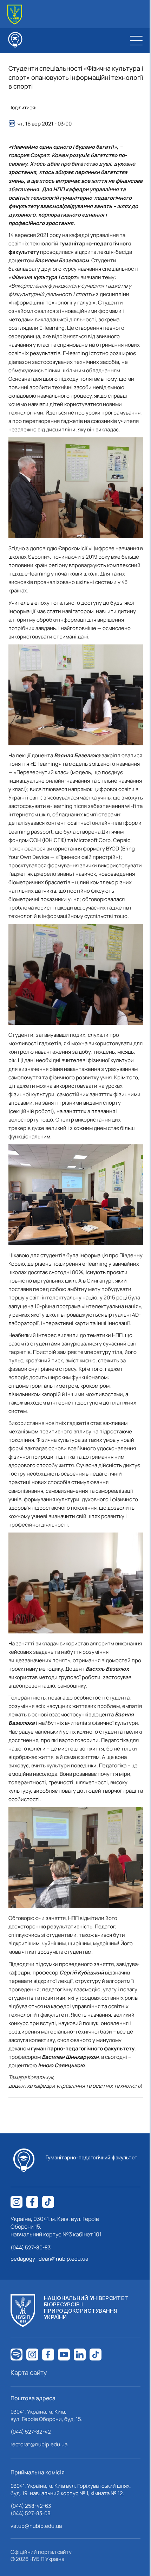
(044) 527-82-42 (31, 2432)
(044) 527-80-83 (31, 2247)
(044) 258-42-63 (31, 2506)
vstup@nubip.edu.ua (36, 2526)
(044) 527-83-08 (31, 2513)
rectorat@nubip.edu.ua (39, 2444)
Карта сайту (29, 2372)
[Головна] (15, 15)
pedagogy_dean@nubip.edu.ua (49, 2259)
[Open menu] (136, 40)
